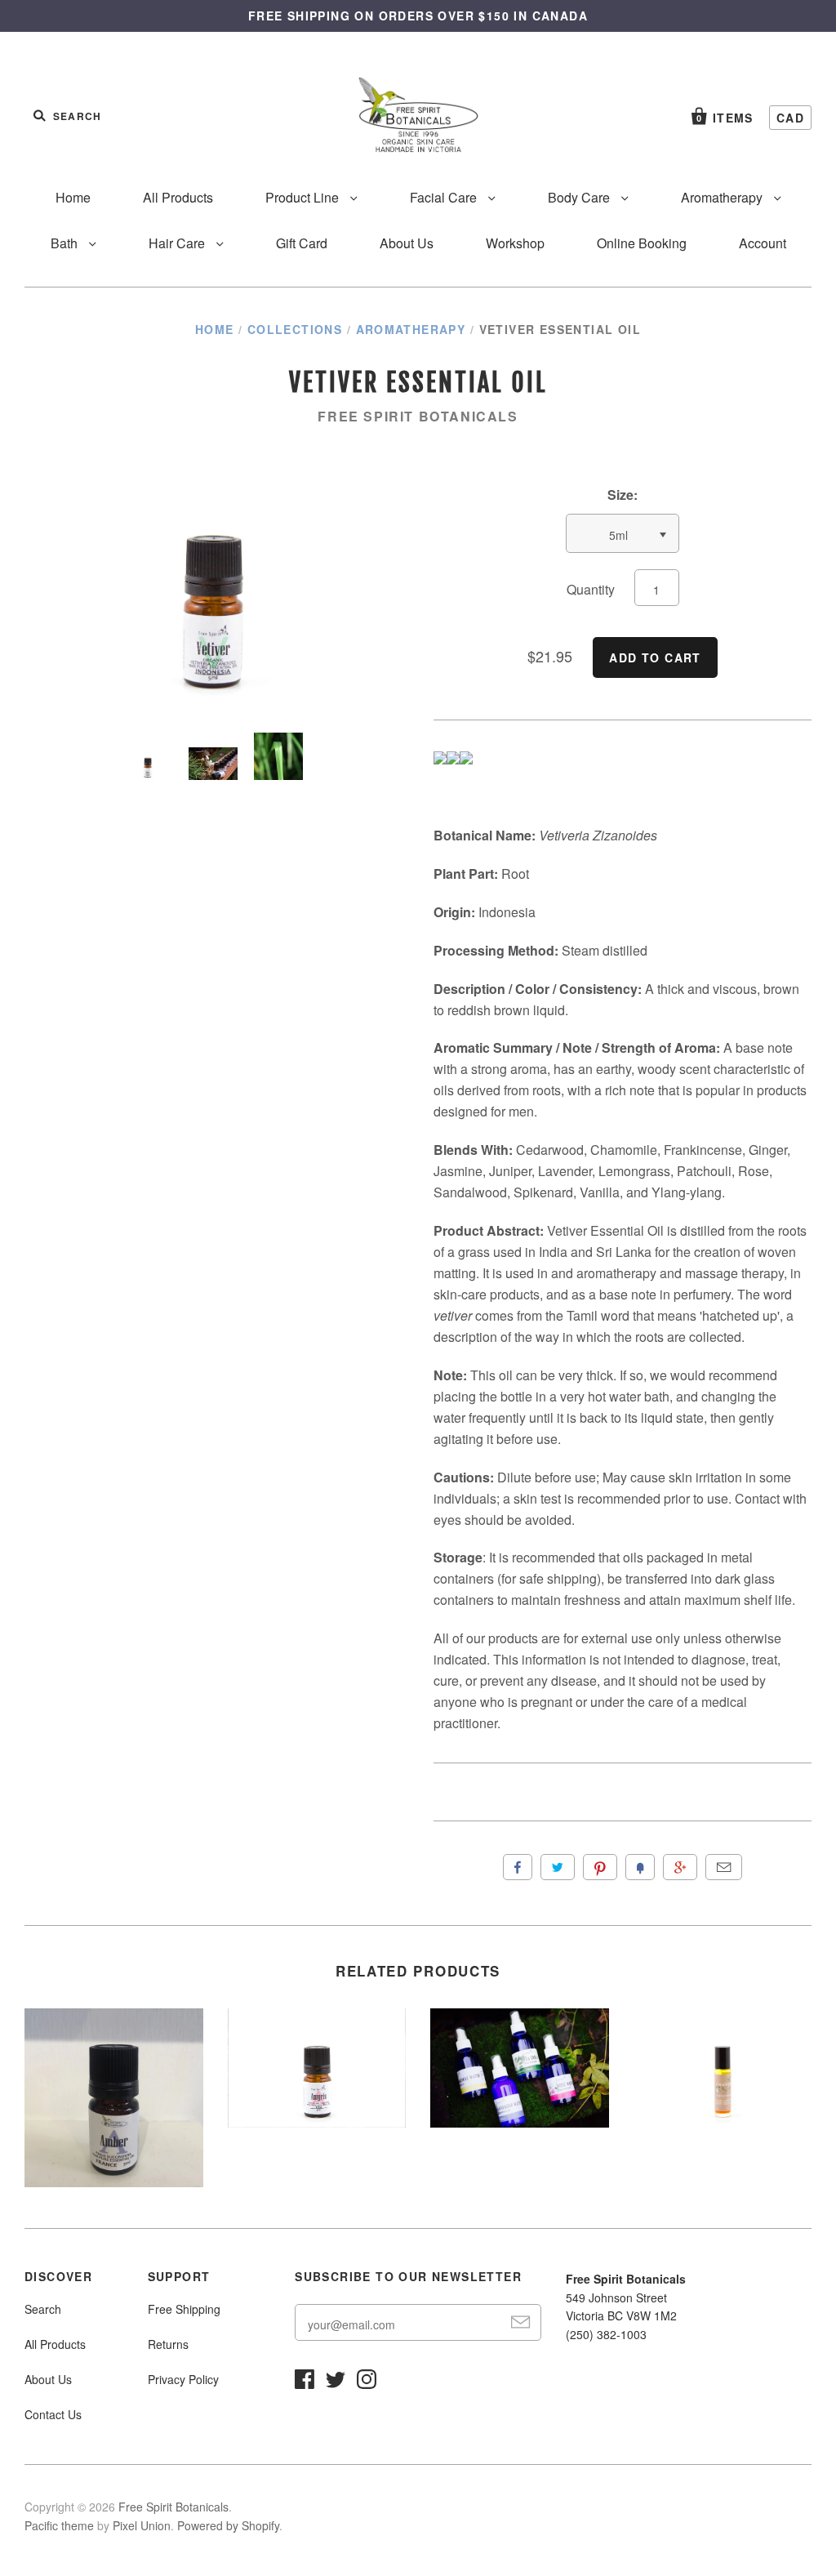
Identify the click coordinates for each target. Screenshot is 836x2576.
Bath (66, 243)
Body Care (580, 197)
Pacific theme (59, 2525)
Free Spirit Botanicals (418, 416)
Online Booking (642, 243)
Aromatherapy (723, 197)
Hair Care (178, 243)
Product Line (304, 197)
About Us (407, 243)
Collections (295, 329)
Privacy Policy (183, 2379)
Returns (168, 2344)
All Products (178, 197)
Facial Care (445, 197)
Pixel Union (142, 2525)
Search (43, 2309)
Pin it (600, 1867)
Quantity (591, 589)
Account (763, 243)
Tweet (558, 1867)
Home (73, 197)
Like (518, 1867)
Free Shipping (184, 2309)
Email (724, 1867)
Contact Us (53, 2414)
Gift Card (302, 243)
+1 (680, 1867)
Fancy (640, 1867)
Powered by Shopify (228, 2525)
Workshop (515, 243)
